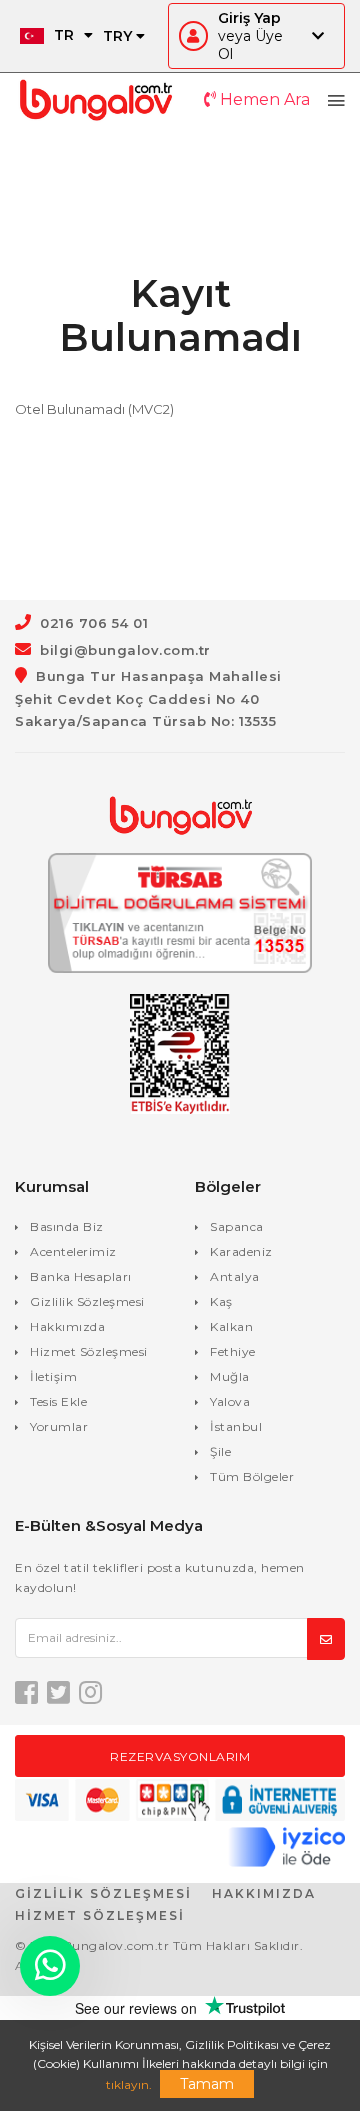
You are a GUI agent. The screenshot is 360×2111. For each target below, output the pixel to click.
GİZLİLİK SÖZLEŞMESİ (103, 1893)
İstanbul (236, 1426)
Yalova (230, 1401)
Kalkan (231, 1326)
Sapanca (237, 1226)
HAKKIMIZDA (264, 1893)
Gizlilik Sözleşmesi (87, 1301)
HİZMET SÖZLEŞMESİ (100, 1915)
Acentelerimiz (73, 1251)
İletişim (53, 1376)
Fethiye (233, 1351)
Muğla (230, 1376)
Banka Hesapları (81, 1276)
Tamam (207, 2084)
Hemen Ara (263, 99)
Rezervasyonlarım (180, 1756)
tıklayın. (129, 2084)
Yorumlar (59, 1426)
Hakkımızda (67, 1326)
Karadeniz (241, 1251)
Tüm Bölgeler (252, 1476)
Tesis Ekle (58, 1401)
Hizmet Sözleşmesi (89, 1351)
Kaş (221, 1301)
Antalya (235, 1276)
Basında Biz (67, 1226)
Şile (220, 1451)
